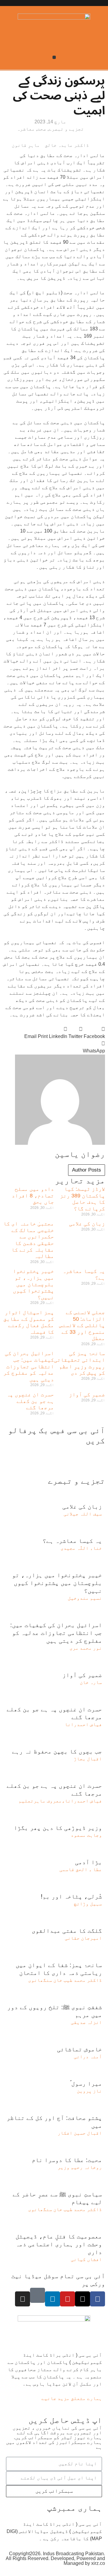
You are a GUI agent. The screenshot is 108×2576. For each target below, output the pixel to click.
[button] (54, 57)
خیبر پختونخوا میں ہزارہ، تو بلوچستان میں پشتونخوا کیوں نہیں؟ (33, 1284)
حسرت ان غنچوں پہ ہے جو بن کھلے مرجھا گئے (30, 1401)
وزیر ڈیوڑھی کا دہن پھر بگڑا (58, 1828)
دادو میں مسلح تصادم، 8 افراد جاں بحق (33, 1195)
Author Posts (87, 1170)
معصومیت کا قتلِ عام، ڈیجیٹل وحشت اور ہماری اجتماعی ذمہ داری (59, 2244)
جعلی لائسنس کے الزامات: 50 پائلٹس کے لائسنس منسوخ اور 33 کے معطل (82, 1325)
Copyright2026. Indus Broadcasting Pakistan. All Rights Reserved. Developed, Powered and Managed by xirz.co (55, 2558)
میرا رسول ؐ (86, 2083)
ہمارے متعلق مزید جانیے (72, 2398)
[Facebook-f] (97, 2299)
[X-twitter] (82, 2299)
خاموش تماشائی (79, 2049)
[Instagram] (22, 2299)
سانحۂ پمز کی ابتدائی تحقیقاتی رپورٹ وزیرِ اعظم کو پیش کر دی (79, 1363)
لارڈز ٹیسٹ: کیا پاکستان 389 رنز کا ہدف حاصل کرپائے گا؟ (82, 1199)
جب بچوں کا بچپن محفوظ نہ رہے (57, 1751)
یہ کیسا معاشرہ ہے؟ (72, 1541)
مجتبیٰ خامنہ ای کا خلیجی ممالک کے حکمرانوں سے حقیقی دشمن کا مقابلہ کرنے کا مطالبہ (29, 1240)
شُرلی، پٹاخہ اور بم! (71, 1896)
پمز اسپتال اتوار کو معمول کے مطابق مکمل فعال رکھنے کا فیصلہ (29, 1322)
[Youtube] (67, 2299)
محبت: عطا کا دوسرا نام (67, 2160)
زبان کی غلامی (87, 1224)
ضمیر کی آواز (87, 1395)
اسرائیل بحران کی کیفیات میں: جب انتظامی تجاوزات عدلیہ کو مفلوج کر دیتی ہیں (29, 1366)
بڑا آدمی (88, 1862)
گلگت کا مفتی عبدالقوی (67, 1931)
